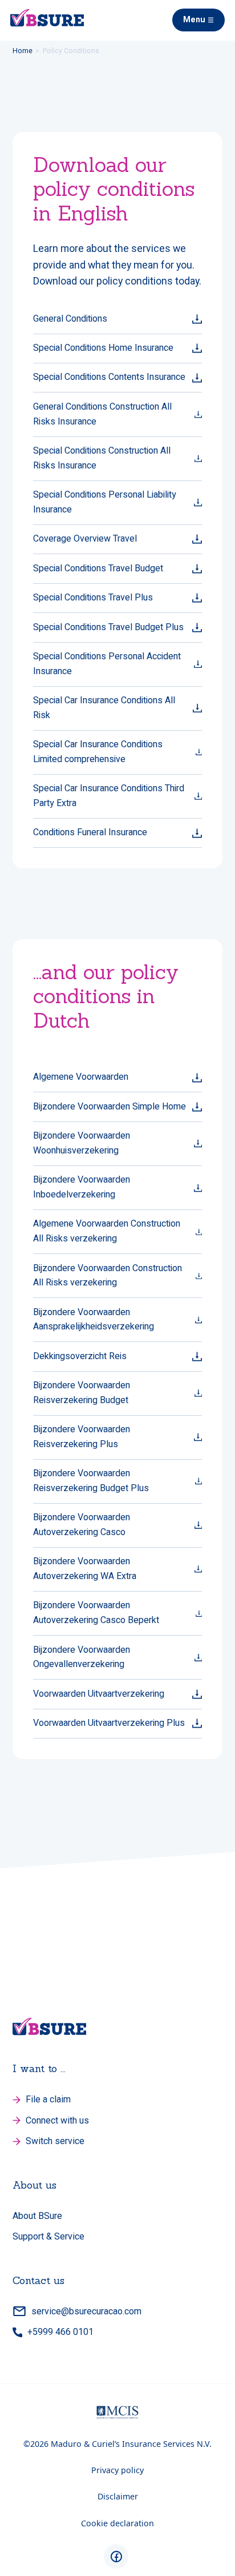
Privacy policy (117, 2470)
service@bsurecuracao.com (86, 2311)
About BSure (37, 2216)
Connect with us (57, 2120)
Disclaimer (118, 2496)
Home (23, 51)
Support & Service (48, 2236)
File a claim (48, 2099)
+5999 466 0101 (60, 2332)
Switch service (55, 2141)
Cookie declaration (117, 2523)
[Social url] (116, 2556)
